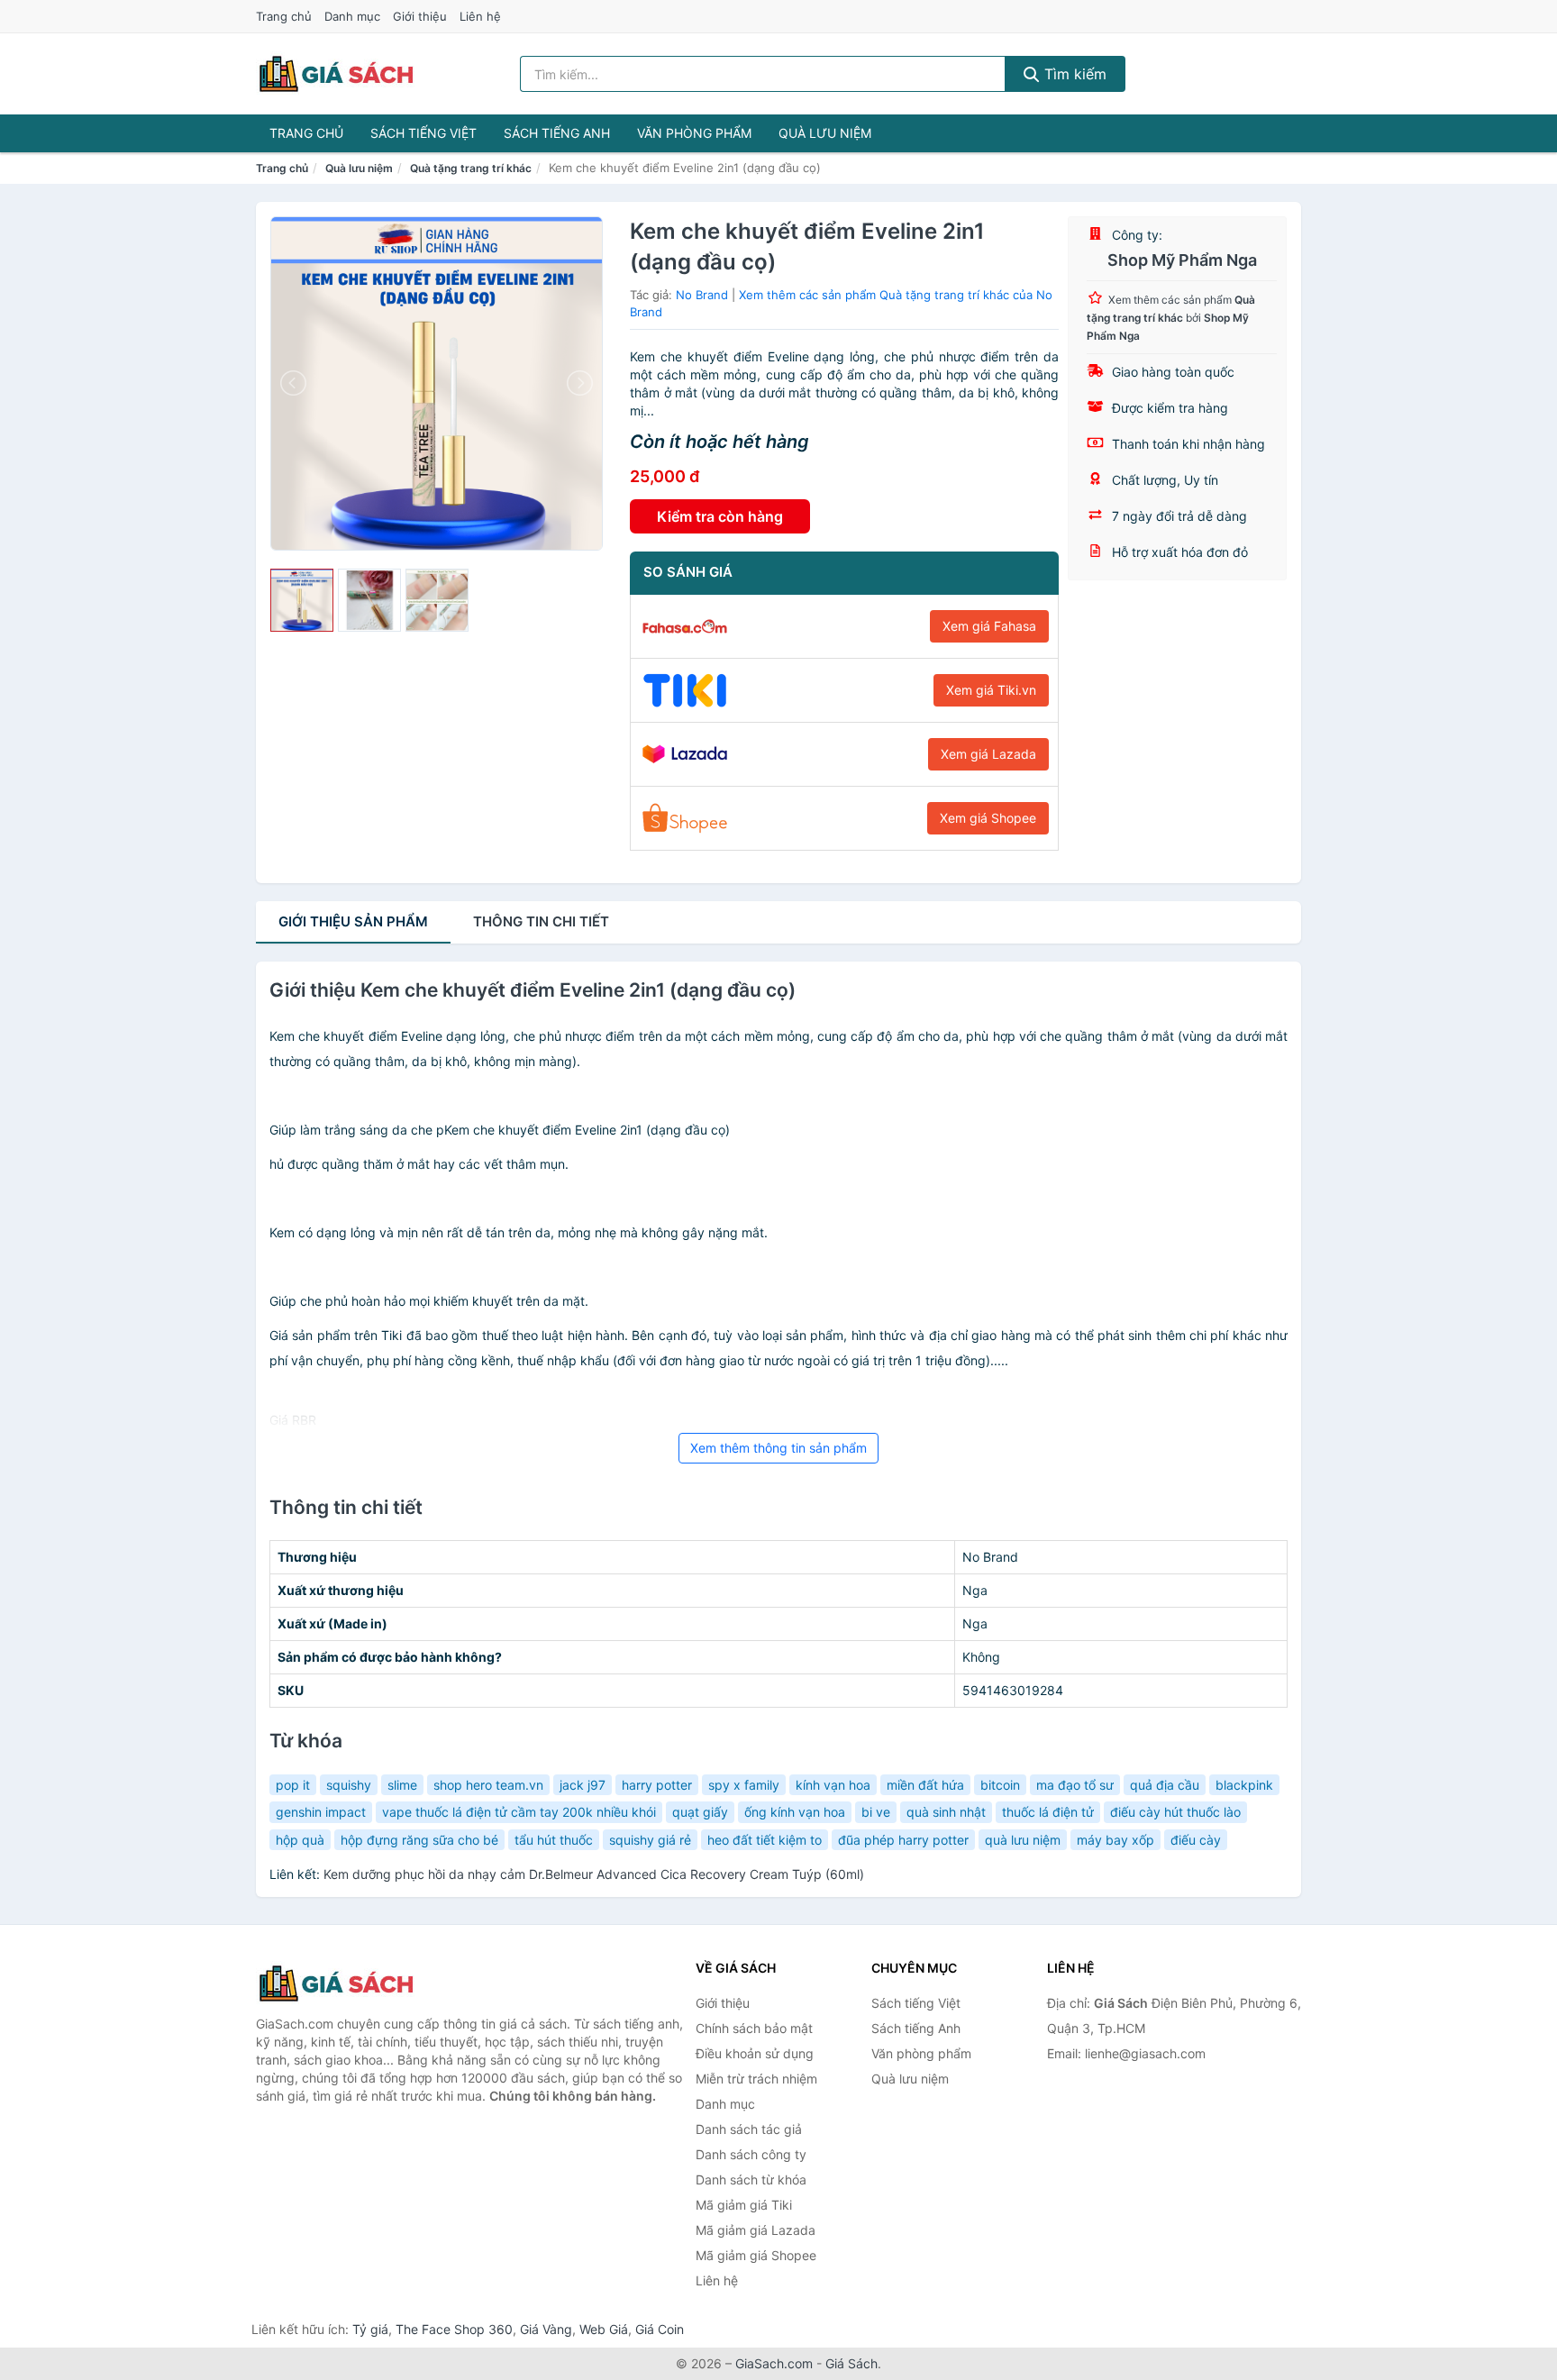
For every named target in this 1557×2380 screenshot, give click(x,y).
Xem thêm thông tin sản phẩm (778, 1448)
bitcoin (1000, 1785)
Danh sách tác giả (749, 2129)
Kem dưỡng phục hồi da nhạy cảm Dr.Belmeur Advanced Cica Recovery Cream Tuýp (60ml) (594, 1874)
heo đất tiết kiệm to (765, 1840)
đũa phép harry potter (903, 1840)
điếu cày (1196, 1840)
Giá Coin (660, 2329)
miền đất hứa (925, 1785)
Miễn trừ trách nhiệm (756, 2079)
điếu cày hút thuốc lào (1175, 1812)
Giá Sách (851, 2363)
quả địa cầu (1165, 1785)
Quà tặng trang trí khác (471, 168)
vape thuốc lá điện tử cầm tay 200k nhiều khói (519, 1812)
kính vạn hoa (833, 1785)
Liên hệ (480, 16)
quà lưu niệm (1023, 1840)
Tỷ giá (370, 2329)
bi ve (876, 1812)
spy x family (744, 1785)
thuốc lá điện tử (1048, 1812)
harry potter (657, 1785)
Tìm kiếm (1073, 74)
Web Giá (604, 2329)
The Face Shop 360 (454, 2329)
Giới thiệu (420, 16)
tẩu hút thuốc (554, 1840)
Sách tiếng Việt (423, 133)
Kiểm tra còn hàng (720, 516)
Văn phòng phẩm (694, 133)
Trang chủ (284, 16)
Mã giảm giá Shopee (756, 2255)
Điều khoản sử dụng (755, 2053)
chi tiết (541, 921)
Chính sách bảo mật (754, 2028)
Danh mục (352, 16)
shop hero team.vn (488, 1785)
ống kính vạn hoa (795, 1812)
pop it (293, 1785)
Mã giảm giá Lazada (756, 2230)
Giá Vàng (546, 2329)
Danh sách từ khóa (751, 2179)
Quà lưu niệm (825, 133)
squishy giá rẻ (650, 1840)
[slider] (302, 600)
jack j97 (583, 1785)
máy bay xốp (1115, 1840)
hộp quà (300, 1840)
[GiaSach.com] (336, 74)
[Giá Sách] (346, 1983)
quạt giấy (700, 1812)
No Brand (702, 295)
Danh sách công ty (751, 2154)
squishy (349, 1785)
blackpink (1244, 1785)
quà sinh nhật (946, 1812)
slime (402, 1785)
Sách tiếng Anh (557, 133)
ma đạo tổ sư (1075, 1785)
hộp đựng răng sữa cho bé (419, 1840)
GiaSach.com (774, 2363)
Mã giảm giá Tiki (744, 2205)
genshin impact (321, 1812)
